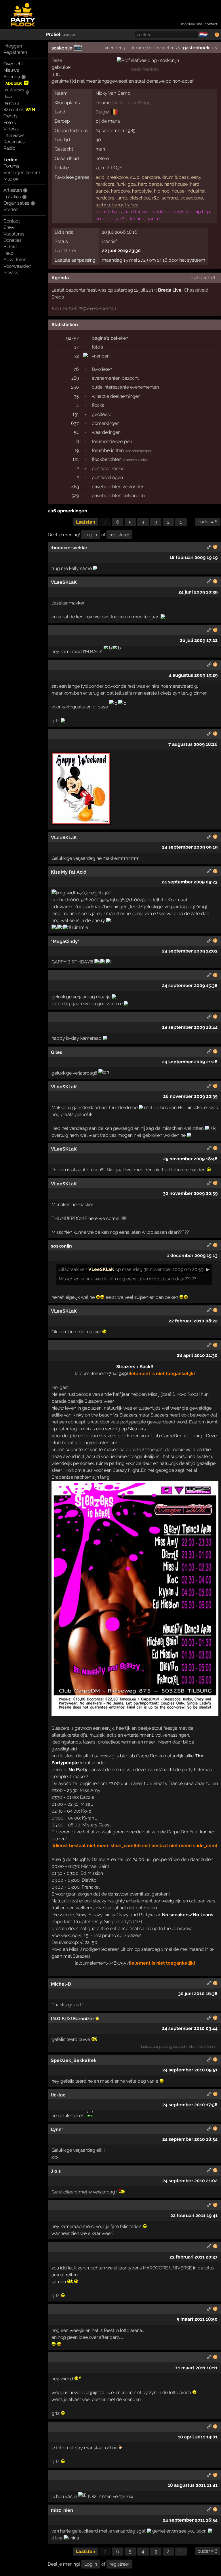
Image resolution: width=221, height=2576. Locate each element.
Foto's (10, 122)
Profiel (53, 34)
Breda (58, 297)
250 (75, 387)
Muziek (11, 179)
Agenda (12, 77)
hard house (176, 184)
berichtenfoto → (148, 69)
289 (75, 378)
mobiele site (192, 24)
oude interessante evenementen (125, 387)
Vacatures (14, 234)
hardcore (120, 191)
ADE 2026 (14, 83)
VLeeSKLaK (101, 1269)
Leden (11, 160)
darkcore (151, 177)
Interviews (14, 135)
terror (118, 205)
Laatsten (86, 522)
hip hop (162, 191)
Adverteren (15, 259)
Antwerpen (124, 103)
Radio (9, 148)
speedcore (192, 198)
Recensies (14, 142)
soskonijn (62, 48)
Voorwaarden (17, 266)
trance (132, 205)
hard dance (150, 184)
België (145, 103)
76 (76, 369)
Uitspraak (69, 1269)
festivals (12, 103)
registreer (119, 535)
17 (77, 347)
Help (8, 253)
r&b (156, 198)
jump (122, 198)
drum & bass (176, 177)
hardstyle (142, 191)
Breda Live (170, 290)
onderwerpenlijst (138, 451)
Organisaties (16, 203)
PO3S (117, 168)
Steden (11, 209)
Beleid (10, 247)
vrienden (114, 48)
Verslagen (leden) (22, 173)
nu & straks (14, 90)
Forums (11, 166)
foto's (97, 347)
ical (194, 278)
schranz (170, 198)
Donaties (13, 240)
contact (211, 24)
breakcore (117, 177)
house (178, 191)
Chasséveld (196, 290)
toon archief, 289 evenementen (84, 308)
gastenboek (196, 48)
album (137, 48)
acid (100, 177)
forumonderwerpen (112, 441)
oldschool (140, 198)
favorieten (164, 48)
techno (103, 205)
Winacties (19, 110)
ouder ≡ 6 (208, 522)
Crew (9, 227)
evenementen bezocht (115, 378)
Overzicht (13, 64)
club (135, 177)
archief (208, 278)
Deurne (103, 103)
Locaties (12, 197)
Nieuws (11, 70)
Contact (12, 221)
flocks (98, 405)
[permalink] (209, 548)
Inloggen (13, 46)
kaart (9, 97)
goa (132, 184)
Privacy (11, 272)
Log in (91, 535)
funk (121, 184)
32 (77, 356)
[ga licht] (211, 35)
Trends (11, 116)
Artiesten (13, 190)
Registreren (15, 52)
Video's (11, 129)
